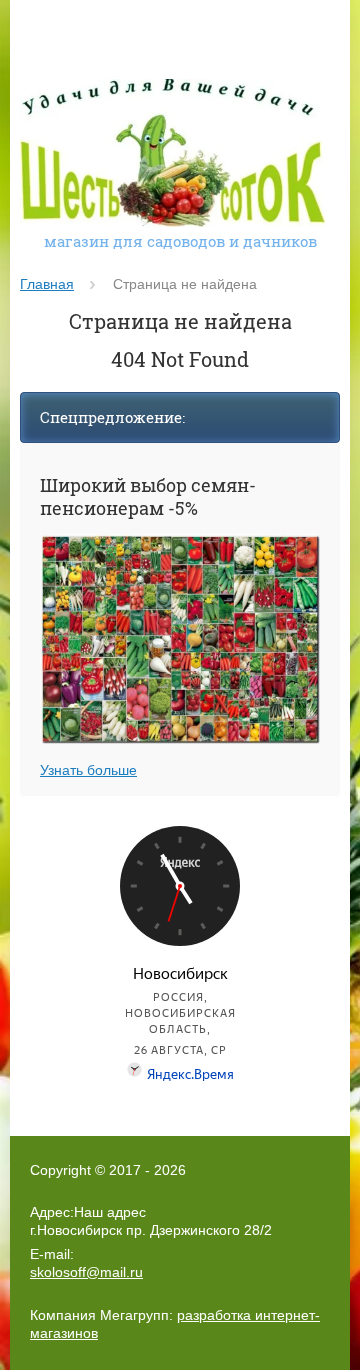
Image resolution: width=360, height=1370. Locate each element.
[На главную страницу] (172, 155)
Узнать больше (88, 770)
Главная (47, 284)
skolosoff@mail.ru (86, 1272)
